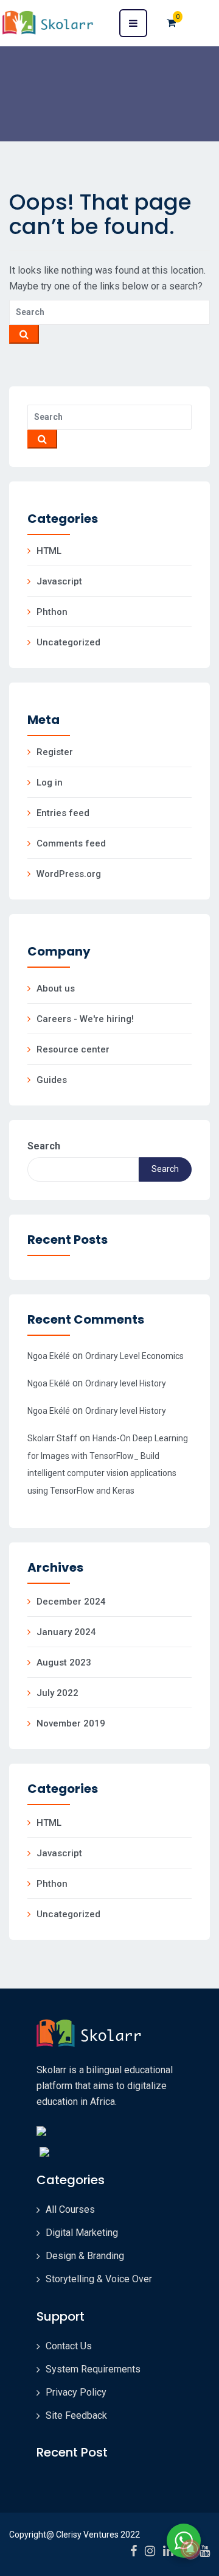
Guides (52, 1080)
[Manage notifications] (190, 2549)
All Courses (70, 2209)
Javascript (59, 581)
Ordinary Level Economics (134, 1356)
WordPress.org (69, 874)
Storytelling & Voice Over (99, 2279)
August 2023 (64, 1662)
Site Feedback (76, 2415)
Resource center (73, 1049)
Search (44, 1146)
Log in (50, 782)
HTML (49, 551)
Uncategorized (68, 642)
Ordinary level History (126, 1383)
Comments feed (71, 843)
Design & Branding (85, 2256)
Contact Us (69, 2346)
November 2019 (71, 1723)
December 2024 (71, 1602)
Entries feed (63, 813)
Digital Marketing (82, 2233)
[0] (171, 23)
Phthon (52, 612)
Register (55, 752)
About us (56, 988)
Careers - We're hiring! (85, 1019)
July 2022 (57, 1693)
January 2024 (66, 1632)
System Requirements (93, 2369)
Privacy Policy (76, 2392)
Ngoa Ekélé (49, 1356)
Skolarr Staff (52, 1438)
